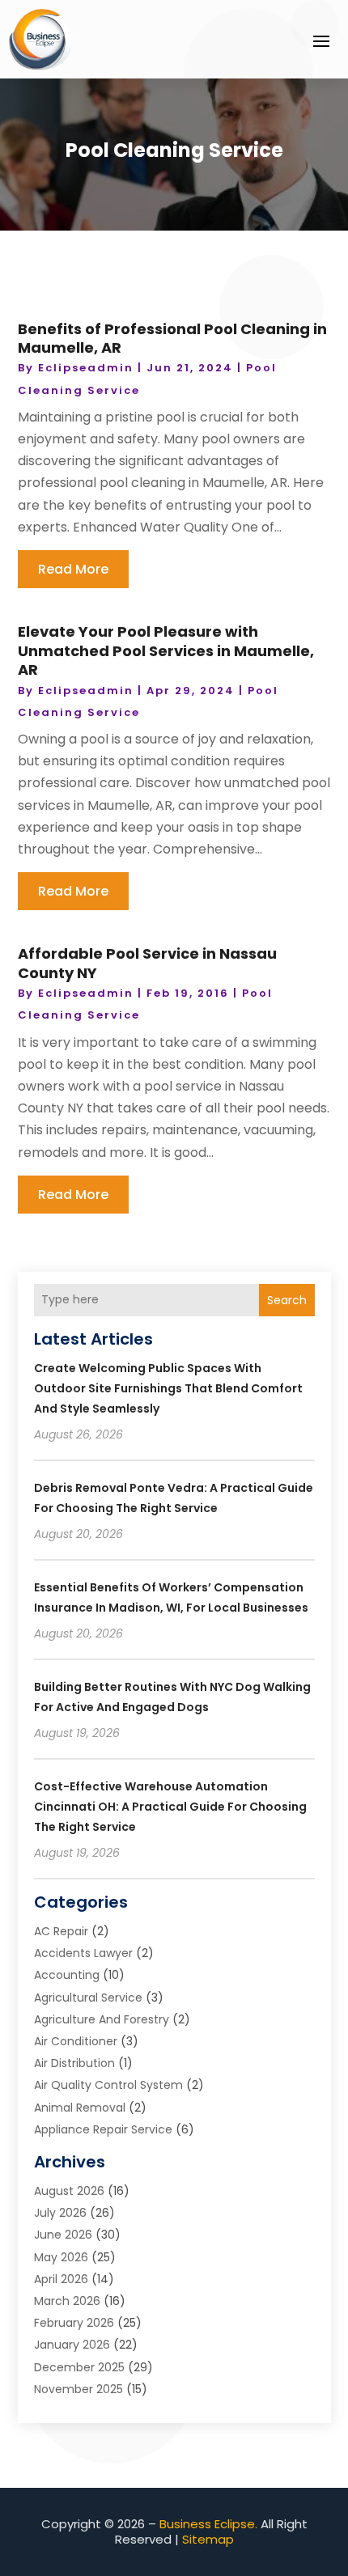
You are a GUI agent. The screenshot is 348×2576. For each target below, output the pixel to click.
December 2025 (79, 2367)
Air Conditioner (76, 2041)
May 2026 (61, 2257)
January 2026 (72, 2345)
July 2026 (60, 2213)
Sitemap (208, 2539)
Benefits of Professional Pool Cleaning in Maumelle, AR (172, 338)
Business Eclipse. (208, 2524)
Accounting (67, 1975)
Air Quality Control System (108, 2085)
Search (287, 1300)
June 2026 (63, 2235)
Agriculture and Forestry (102, 2019)
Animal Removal (80, 2108)
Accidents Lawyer (83, 1953)
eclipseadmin (86, 368)
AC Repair (61, 1931)
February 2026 (74, 2323)
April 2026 (61, 2279)
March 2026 (67, 2301)
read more (73, 569)
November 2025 (79, 2389)
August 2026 (69, 2191)
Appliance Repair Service (103, 2129)
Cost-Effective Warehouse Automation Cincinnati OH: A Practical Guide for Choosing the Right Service (170, 1807)
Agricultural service (88, 1998)
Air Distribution (74, 2063)
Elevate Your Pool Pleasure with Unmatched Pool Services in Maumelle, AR (166, 650)
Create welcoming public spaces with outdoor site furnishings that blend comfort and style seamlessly (168, 1388)
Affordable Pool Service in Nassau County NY (147, 963)
